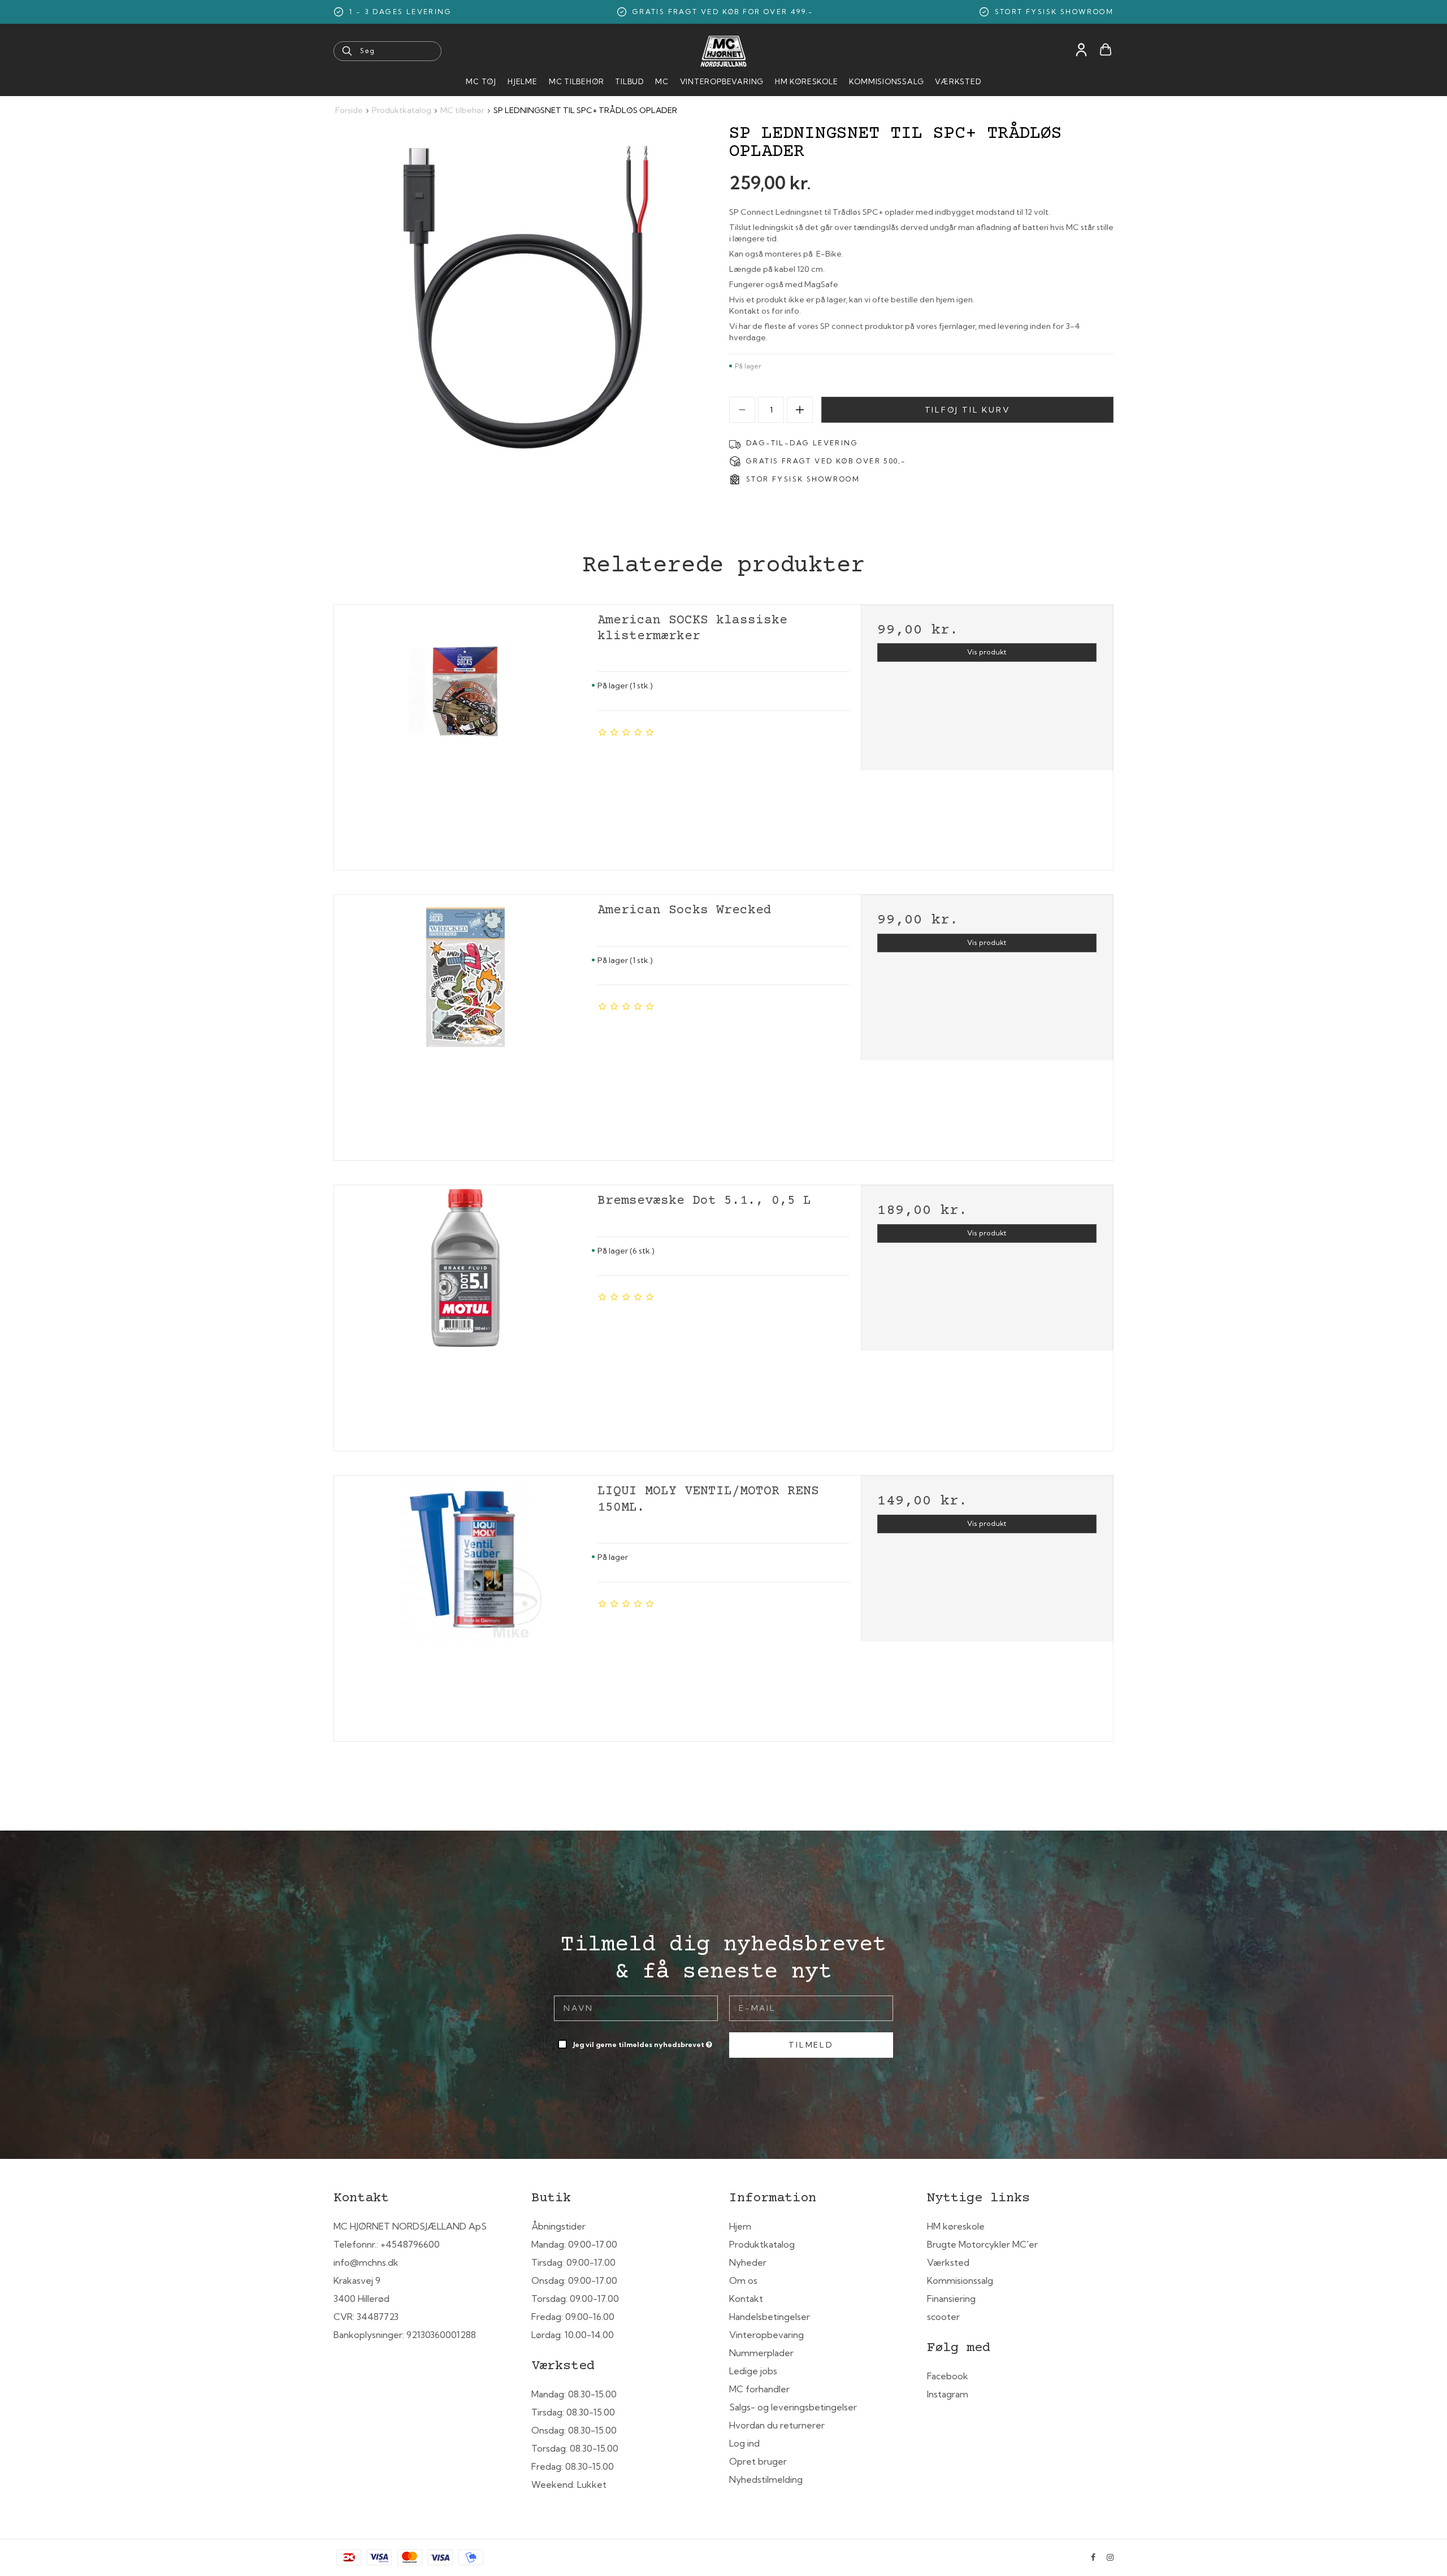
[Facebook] (1093, 2557)
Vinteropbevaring (722, 81)
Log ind (744, 2443)
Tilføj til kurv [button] (968, 410)
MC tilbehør (577, 81)
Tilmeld (811, 2045)
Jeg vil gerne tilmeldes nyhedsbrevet (644, 2042)
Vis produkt (987, 652)
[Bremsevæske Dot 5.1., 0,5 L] (466, 1314)
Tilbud (629, 81)
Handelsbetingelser (770, 2317)
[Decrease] (742, 410)
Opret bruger (758, 2461)
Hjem (740, 2226)
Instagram (948, 2394)
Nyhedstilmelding (766, 2479)
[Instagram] (1110, 2557)
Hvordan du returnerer (777, 2425)
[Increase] (800, 410)
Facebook (948, 2376)
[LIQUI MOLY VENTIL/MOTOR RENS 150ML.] (466, 1604)
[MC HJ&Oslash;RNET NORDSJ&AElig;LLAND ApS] (723, 51)
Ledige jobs (753, 2371)
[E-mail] (811, 2007)
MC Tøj (481, 81)
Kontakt (746, 2299)
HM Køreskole (806, 81)
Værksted (958, 81)
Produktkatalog (762, 2244)
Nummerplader (761, 2353)
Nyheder (748, 2262)
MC (662, 81)
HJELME (523, 81)
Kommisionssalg (886, 81)
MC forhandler (759, 2389)
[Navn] (636, 2007)
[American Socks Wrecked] (466, 1024)
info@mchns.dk (366, 2262)
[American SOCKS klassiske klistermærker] (466, 734)
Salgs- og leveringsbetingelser (793, 2407)
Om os (743, 2280)
